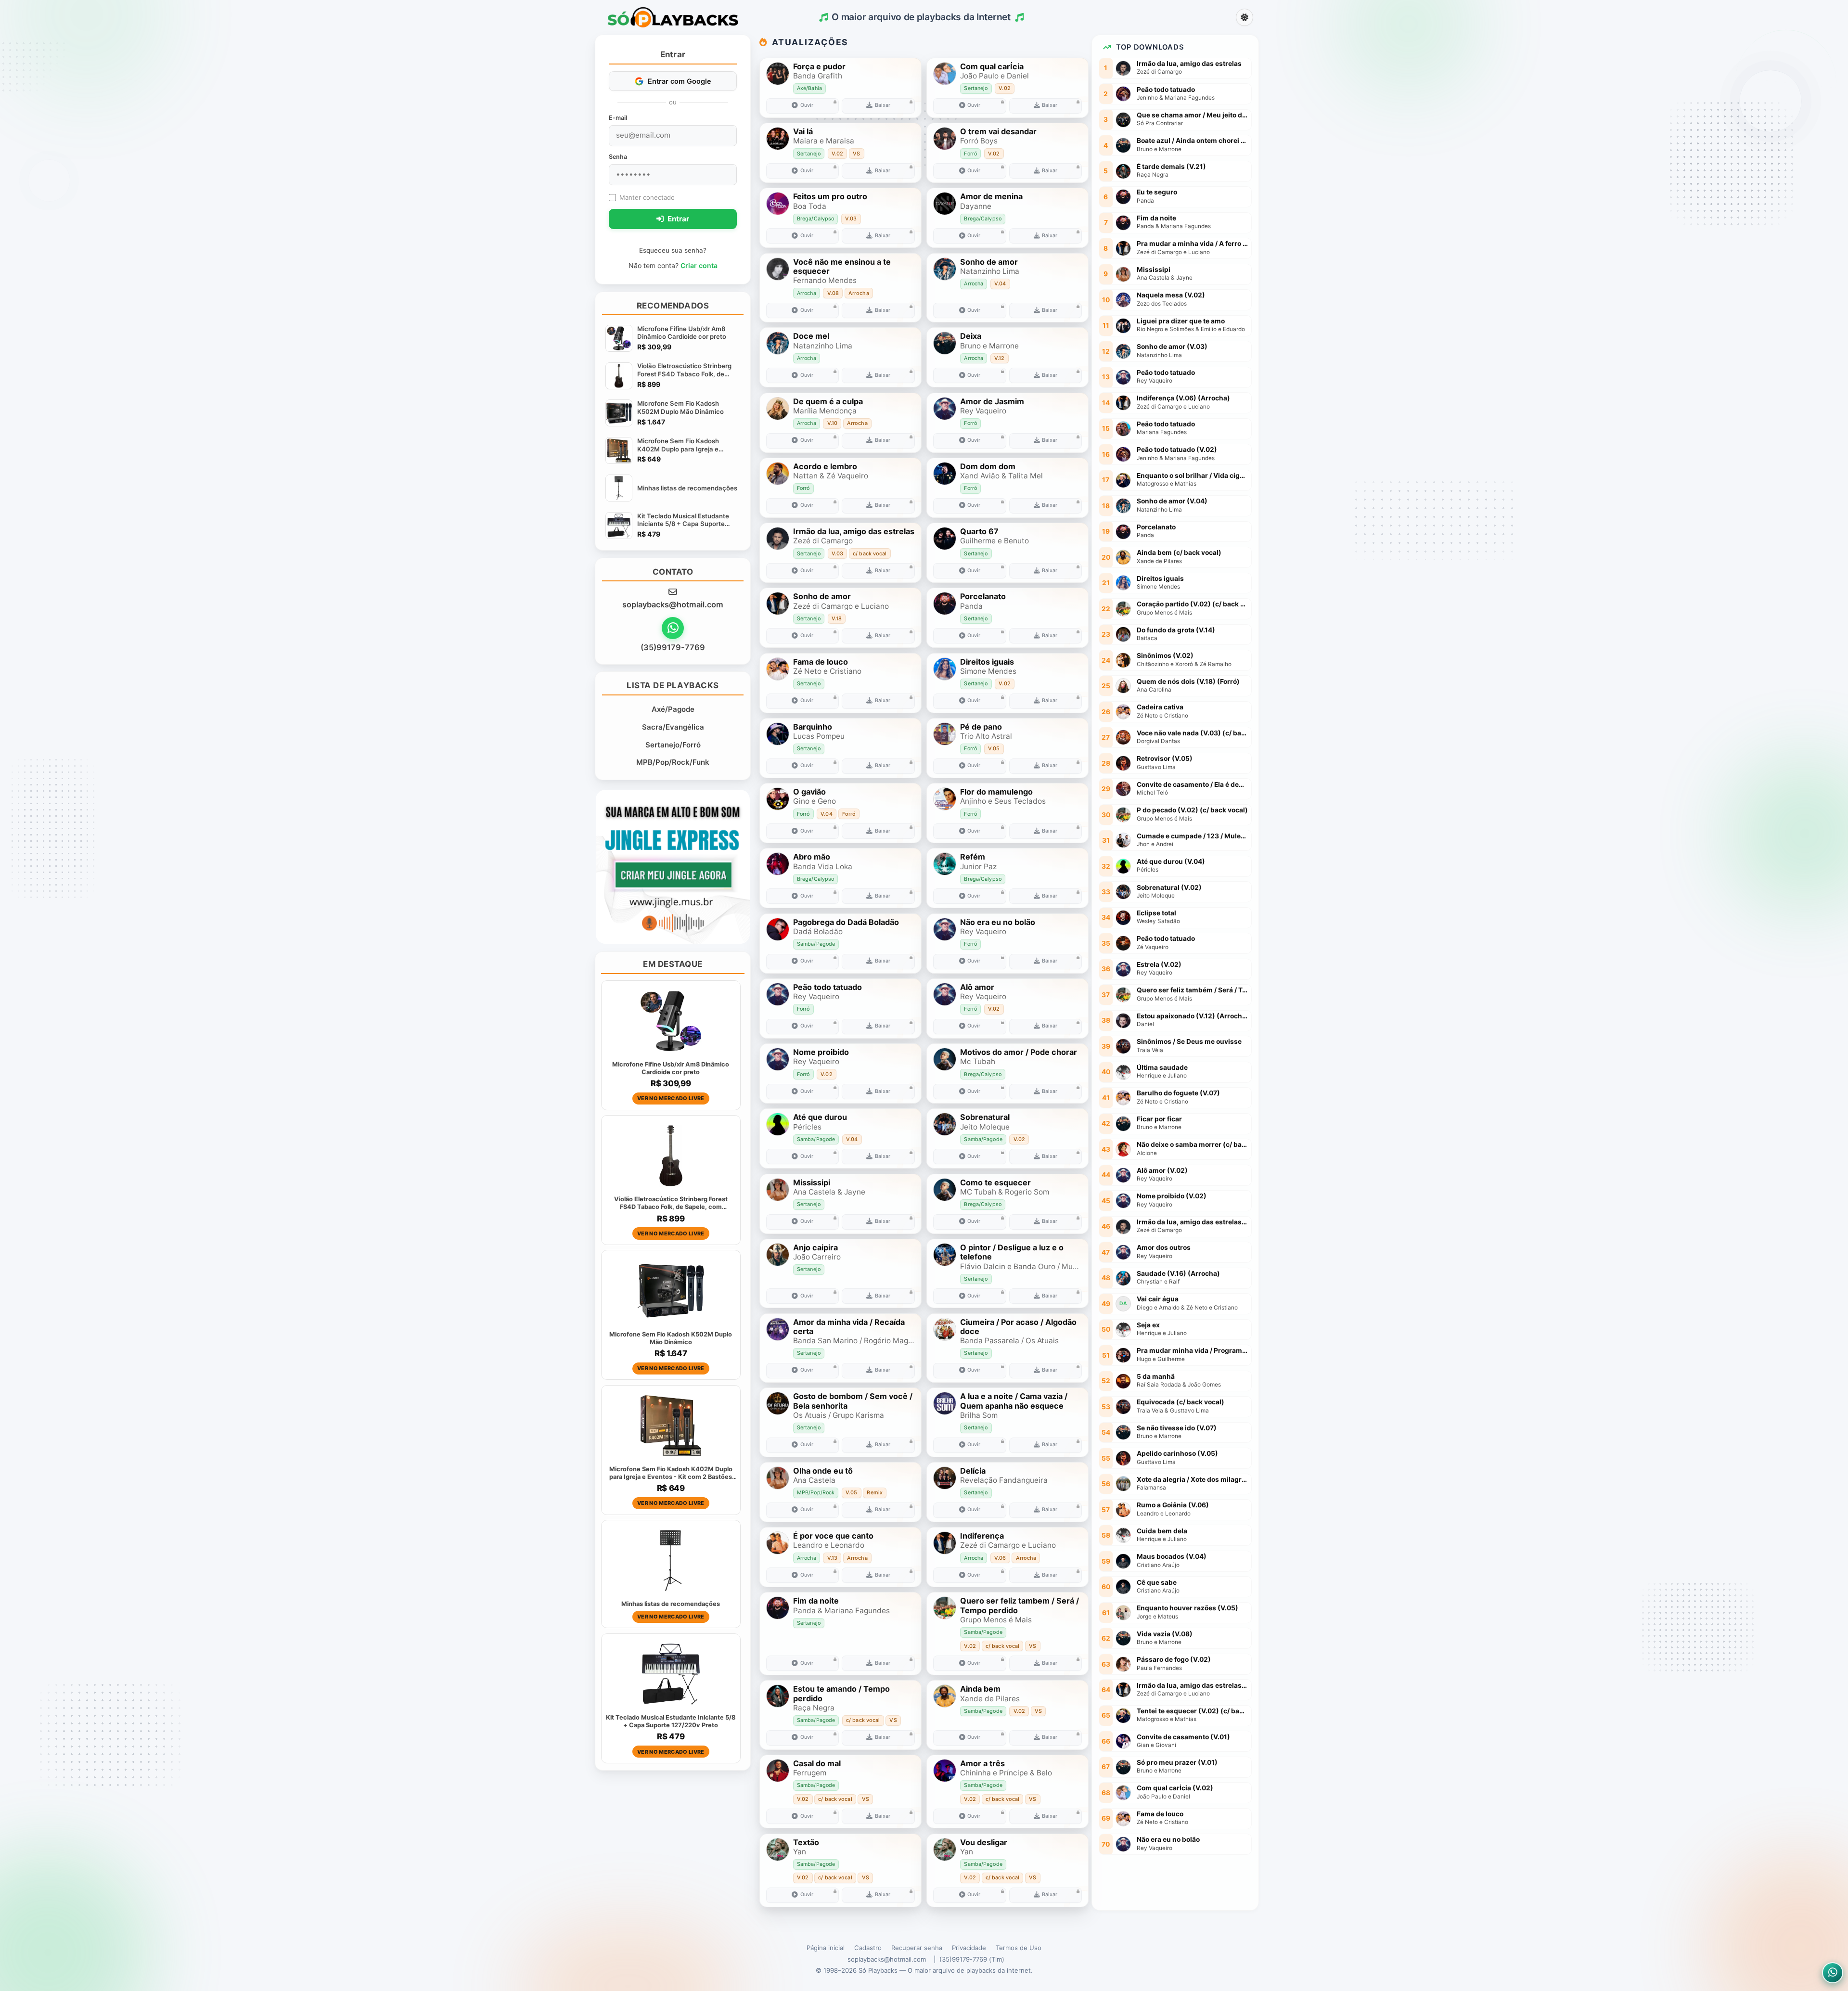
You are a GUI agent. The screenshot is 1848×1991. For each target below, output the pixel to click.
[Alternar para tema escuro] (1245, 17)
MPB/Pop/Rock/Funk (673, 762)
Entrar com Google (680, 81)
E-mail (618, 118)
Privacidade (969, 1948)
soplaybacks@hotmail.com (673, 604)
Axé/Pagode (673, 709)
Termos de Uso (1019, 1948)
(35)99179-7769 (673, 647)
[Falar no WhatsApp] (673, 628)
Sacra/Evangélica (673, 727)
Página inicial (826, 1948)
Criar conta (699, 265)
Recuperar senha (917, 1948)
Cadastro (868, 1948)
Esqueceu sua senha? (673, 250)
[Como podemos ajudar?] (1833, 1973)
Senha (618, 157)
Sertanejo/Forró (673, 745)
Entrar (677, 219)
